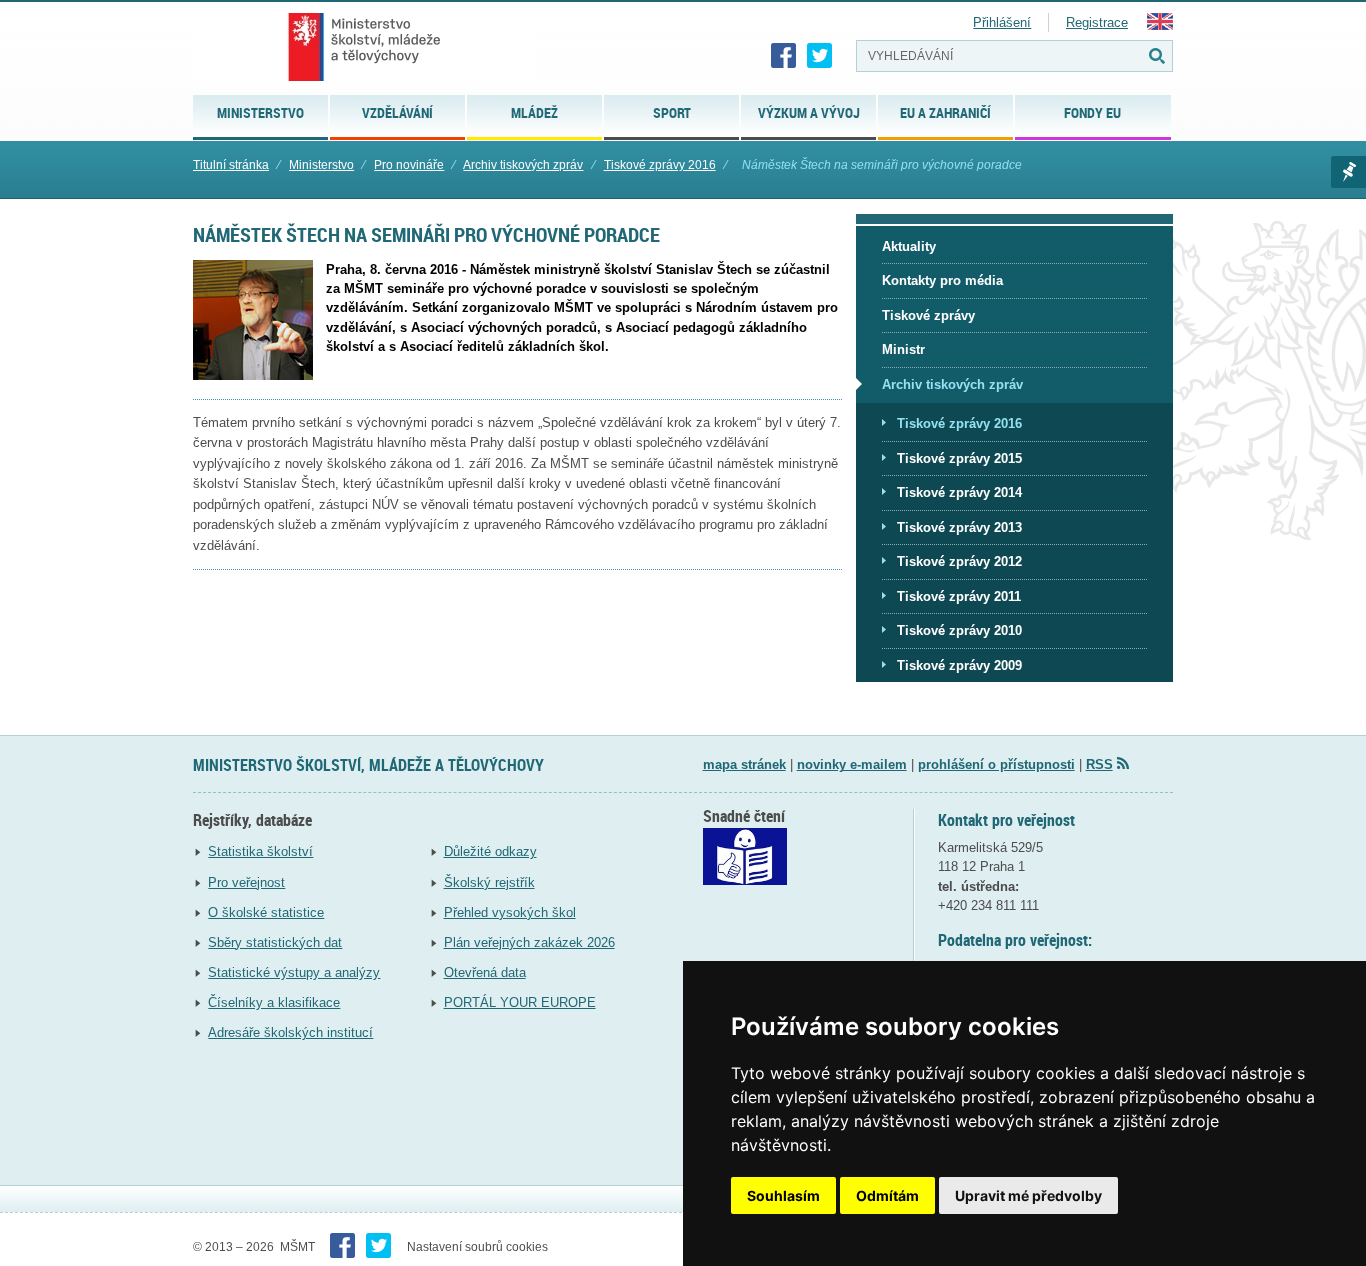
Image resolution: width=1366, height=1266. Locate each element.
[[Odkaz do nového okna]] (745, 880)
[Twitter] (820, 56)
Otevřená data (485, 972)
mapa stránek (744, 764)
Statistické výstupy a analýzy (294, 972)
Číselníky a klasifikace (274, 1002)
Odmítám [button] (887, 1195)
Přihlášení (1002, 22)
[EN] (1160, 25)
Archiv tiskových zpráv (523, 165)
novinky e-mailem (852, 764)
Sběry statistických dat (275, 942)
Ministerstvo (321, 165)
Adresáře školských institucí (290, 1032)
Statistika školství (260, 851)
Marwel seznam (1348, 172)
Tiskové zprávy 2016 (660, 165)
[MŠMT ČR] (364, 47)
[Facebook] (784, 56)
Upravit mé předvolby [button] (1028, 1195)
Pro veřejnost (246, 882)
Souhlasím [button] (783, 1195)
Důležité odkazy (490, 851)
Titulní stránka (231, 165)
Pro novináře (409, 165)
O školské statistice (266, 912)
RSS (1099, 764)
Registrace (1097, 22)
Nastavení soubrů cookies (477, 1247)
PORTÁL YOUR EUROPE (520, 1002)
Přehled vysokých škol (510, 912)
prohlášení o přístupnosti (996, 764)
